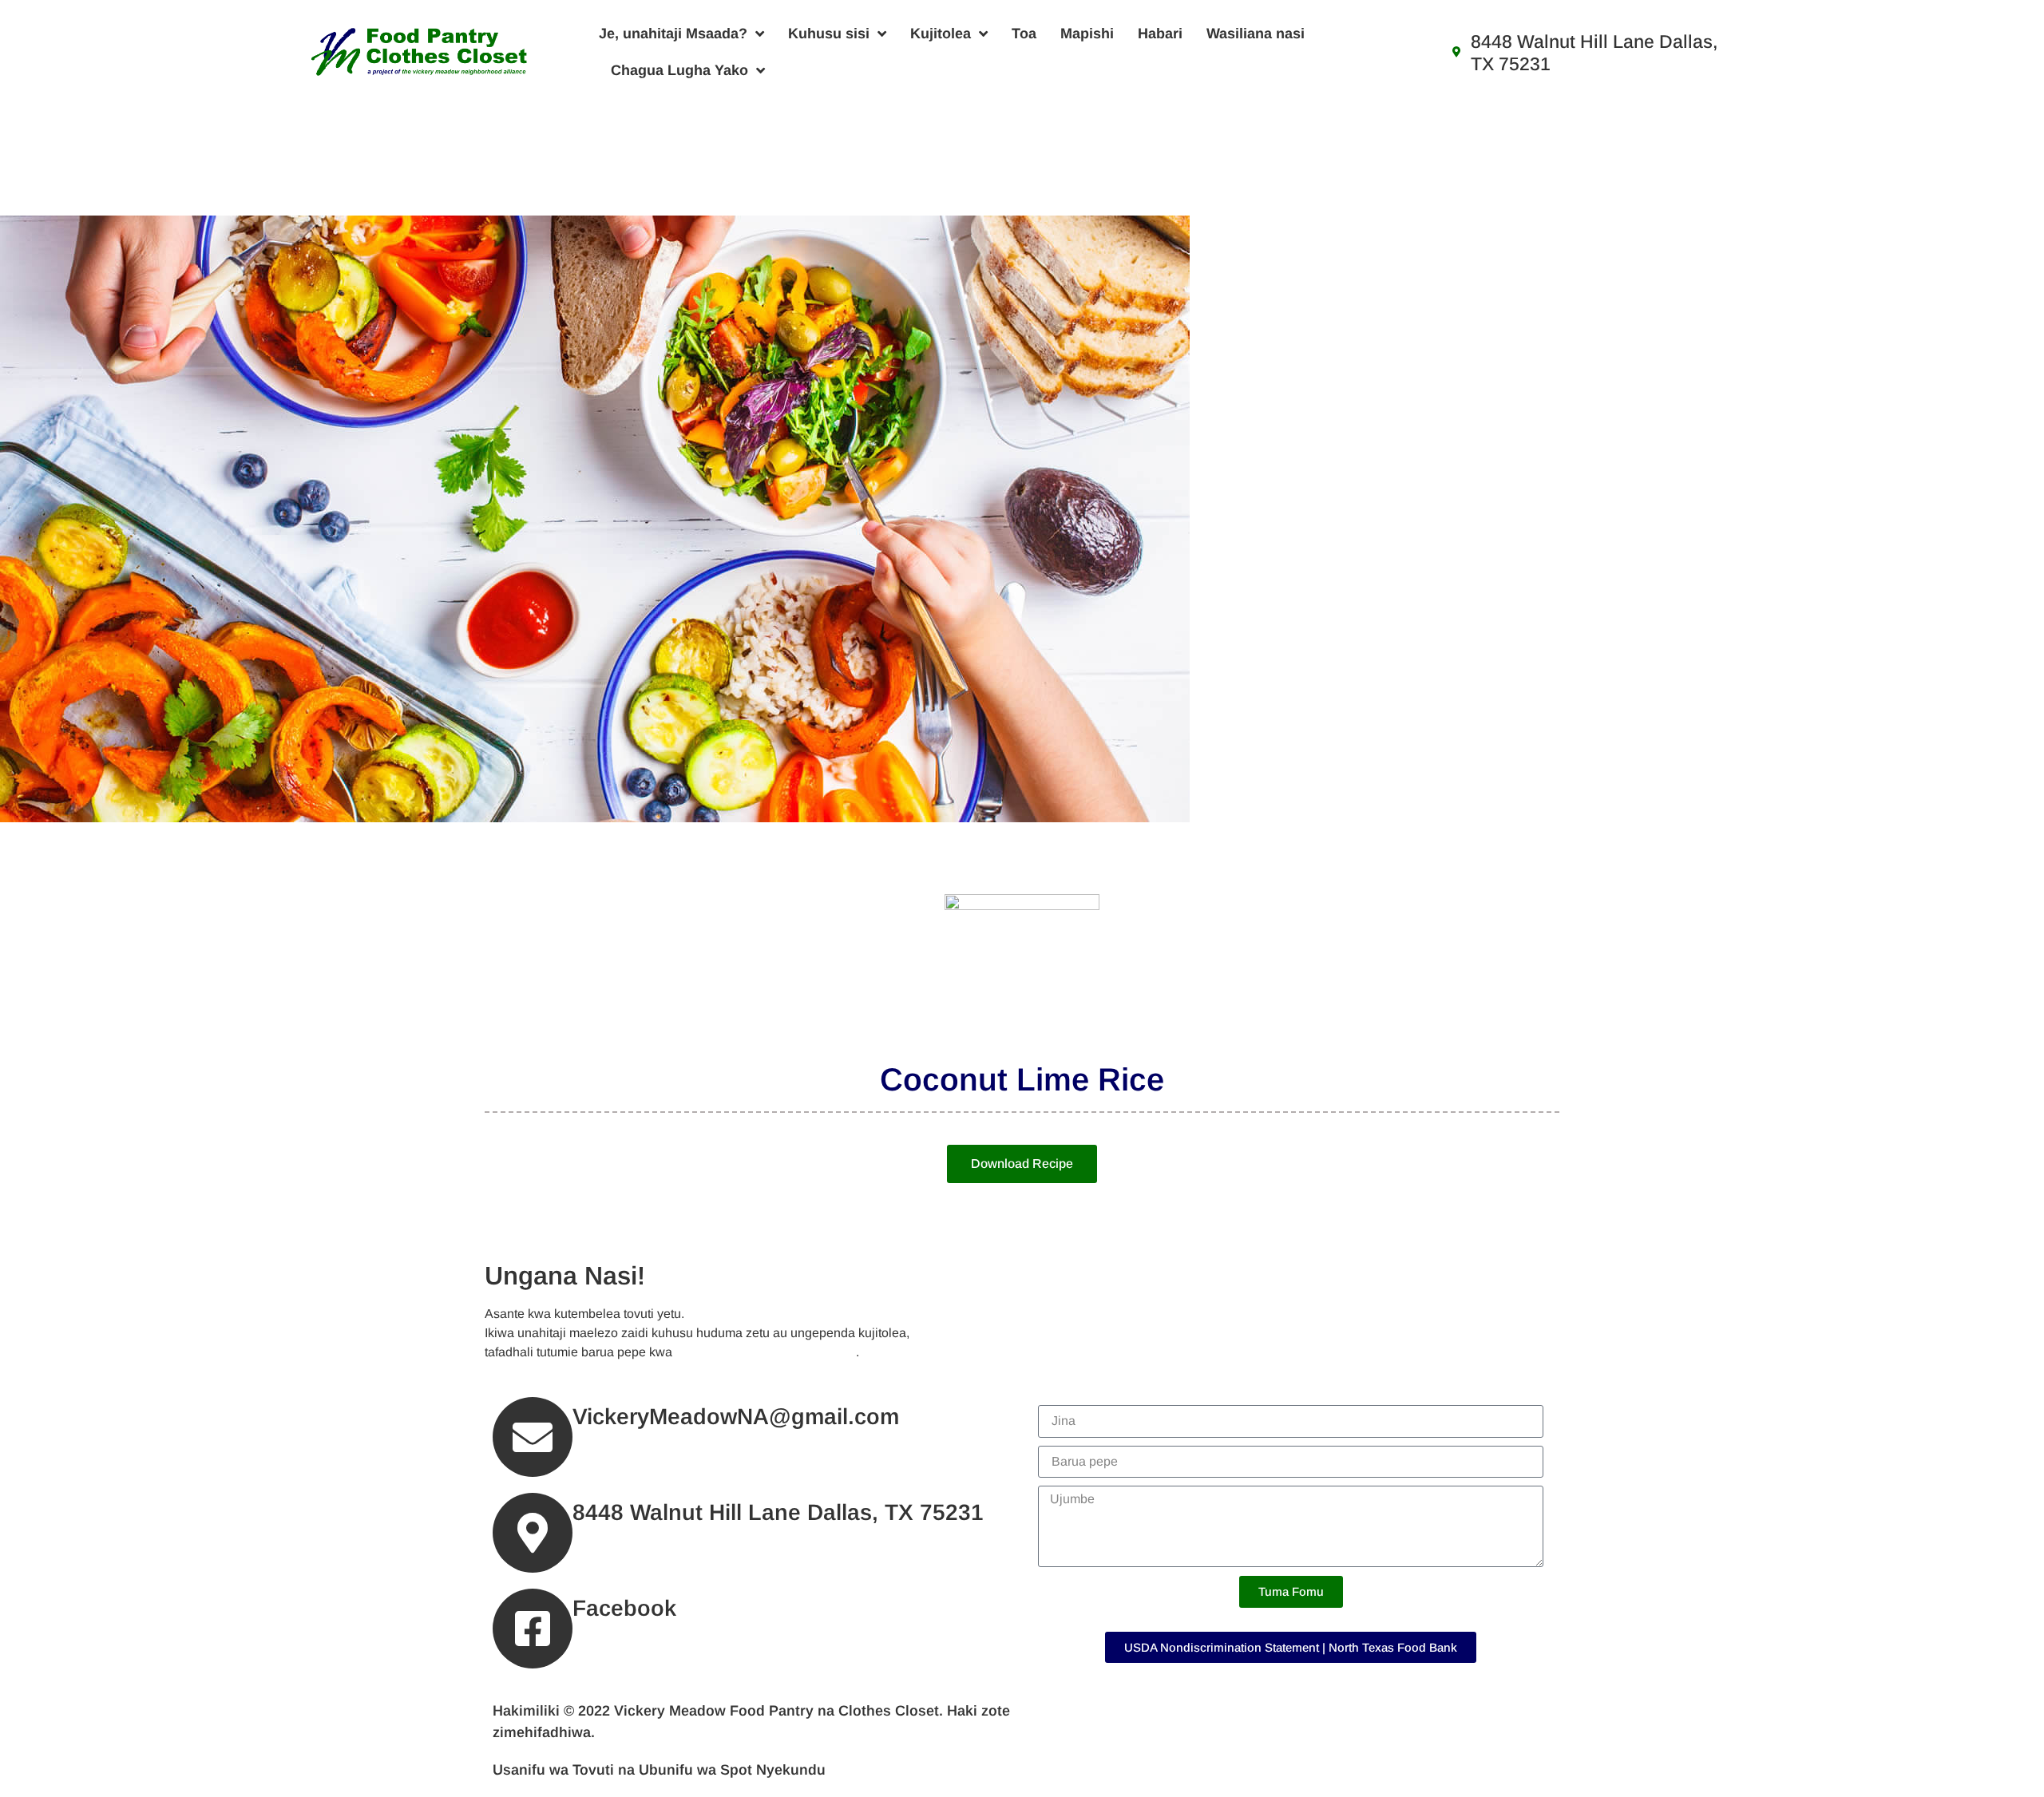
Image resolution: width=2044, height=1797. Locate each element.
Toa (1024, 34)
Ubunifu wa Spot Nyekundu (732, 1770)
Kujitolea (941, 34)
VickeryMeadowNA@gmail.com (766, 1352)
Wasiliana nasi (1256, 34)
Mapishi (1087, 34)
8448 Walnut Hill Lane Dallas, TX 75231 (778, 1512)
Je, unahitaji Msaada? (673, 34)
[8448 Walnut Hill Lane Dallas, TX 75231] (533, 1533)
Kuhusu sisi (829, 34)
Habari (1160, 34)
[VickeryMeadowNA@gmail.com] (533, 1437)
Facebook (624, 1608)
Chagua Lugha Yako (679, 70)
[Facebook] (533, 1629)
